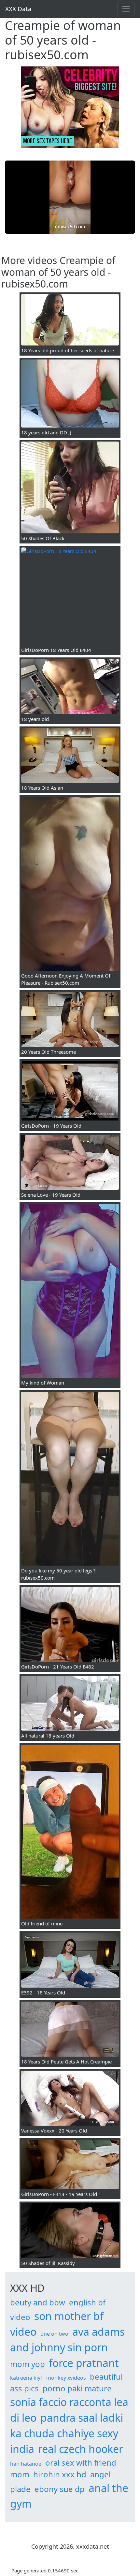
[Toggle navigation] (126, 9)
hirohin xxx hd (60, 2474)
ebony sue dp (60, 2489)
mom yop (28, 2364)
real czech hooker (81, 2449)
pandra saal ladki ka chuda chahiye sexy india (67, 2433)
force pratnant (84, 2363)
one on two (54, 2334)
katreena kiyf (26, 2378)
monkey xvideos (66, 2378)
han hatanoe (26, 2464)
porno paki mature (77, 2388)
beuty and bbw (38, 2302)
